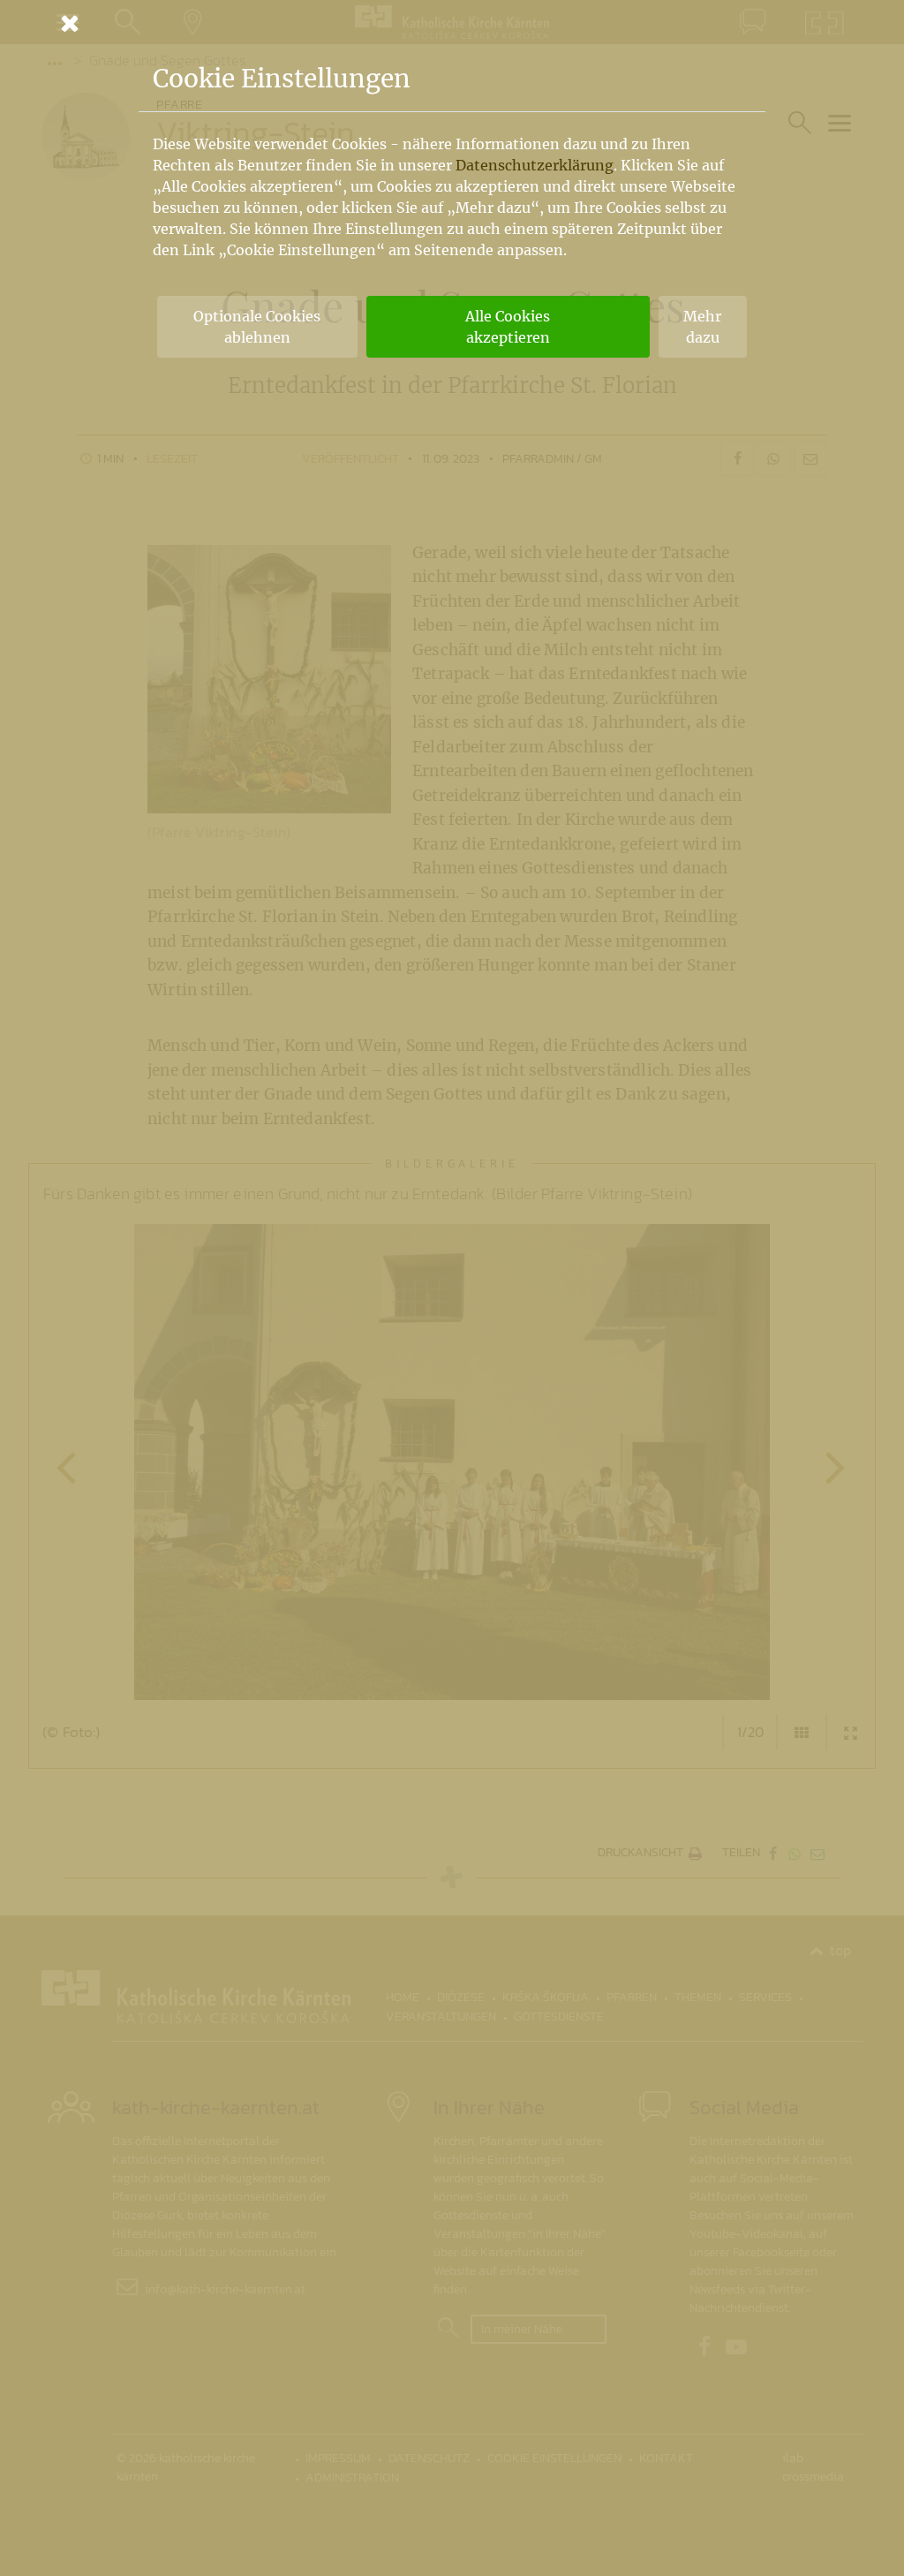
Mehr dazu (702, 327)
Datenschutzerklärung (535, 165)
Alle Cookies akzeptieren (508, 327)
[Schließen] (452, 23)
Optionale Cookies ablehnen (257, 327)
